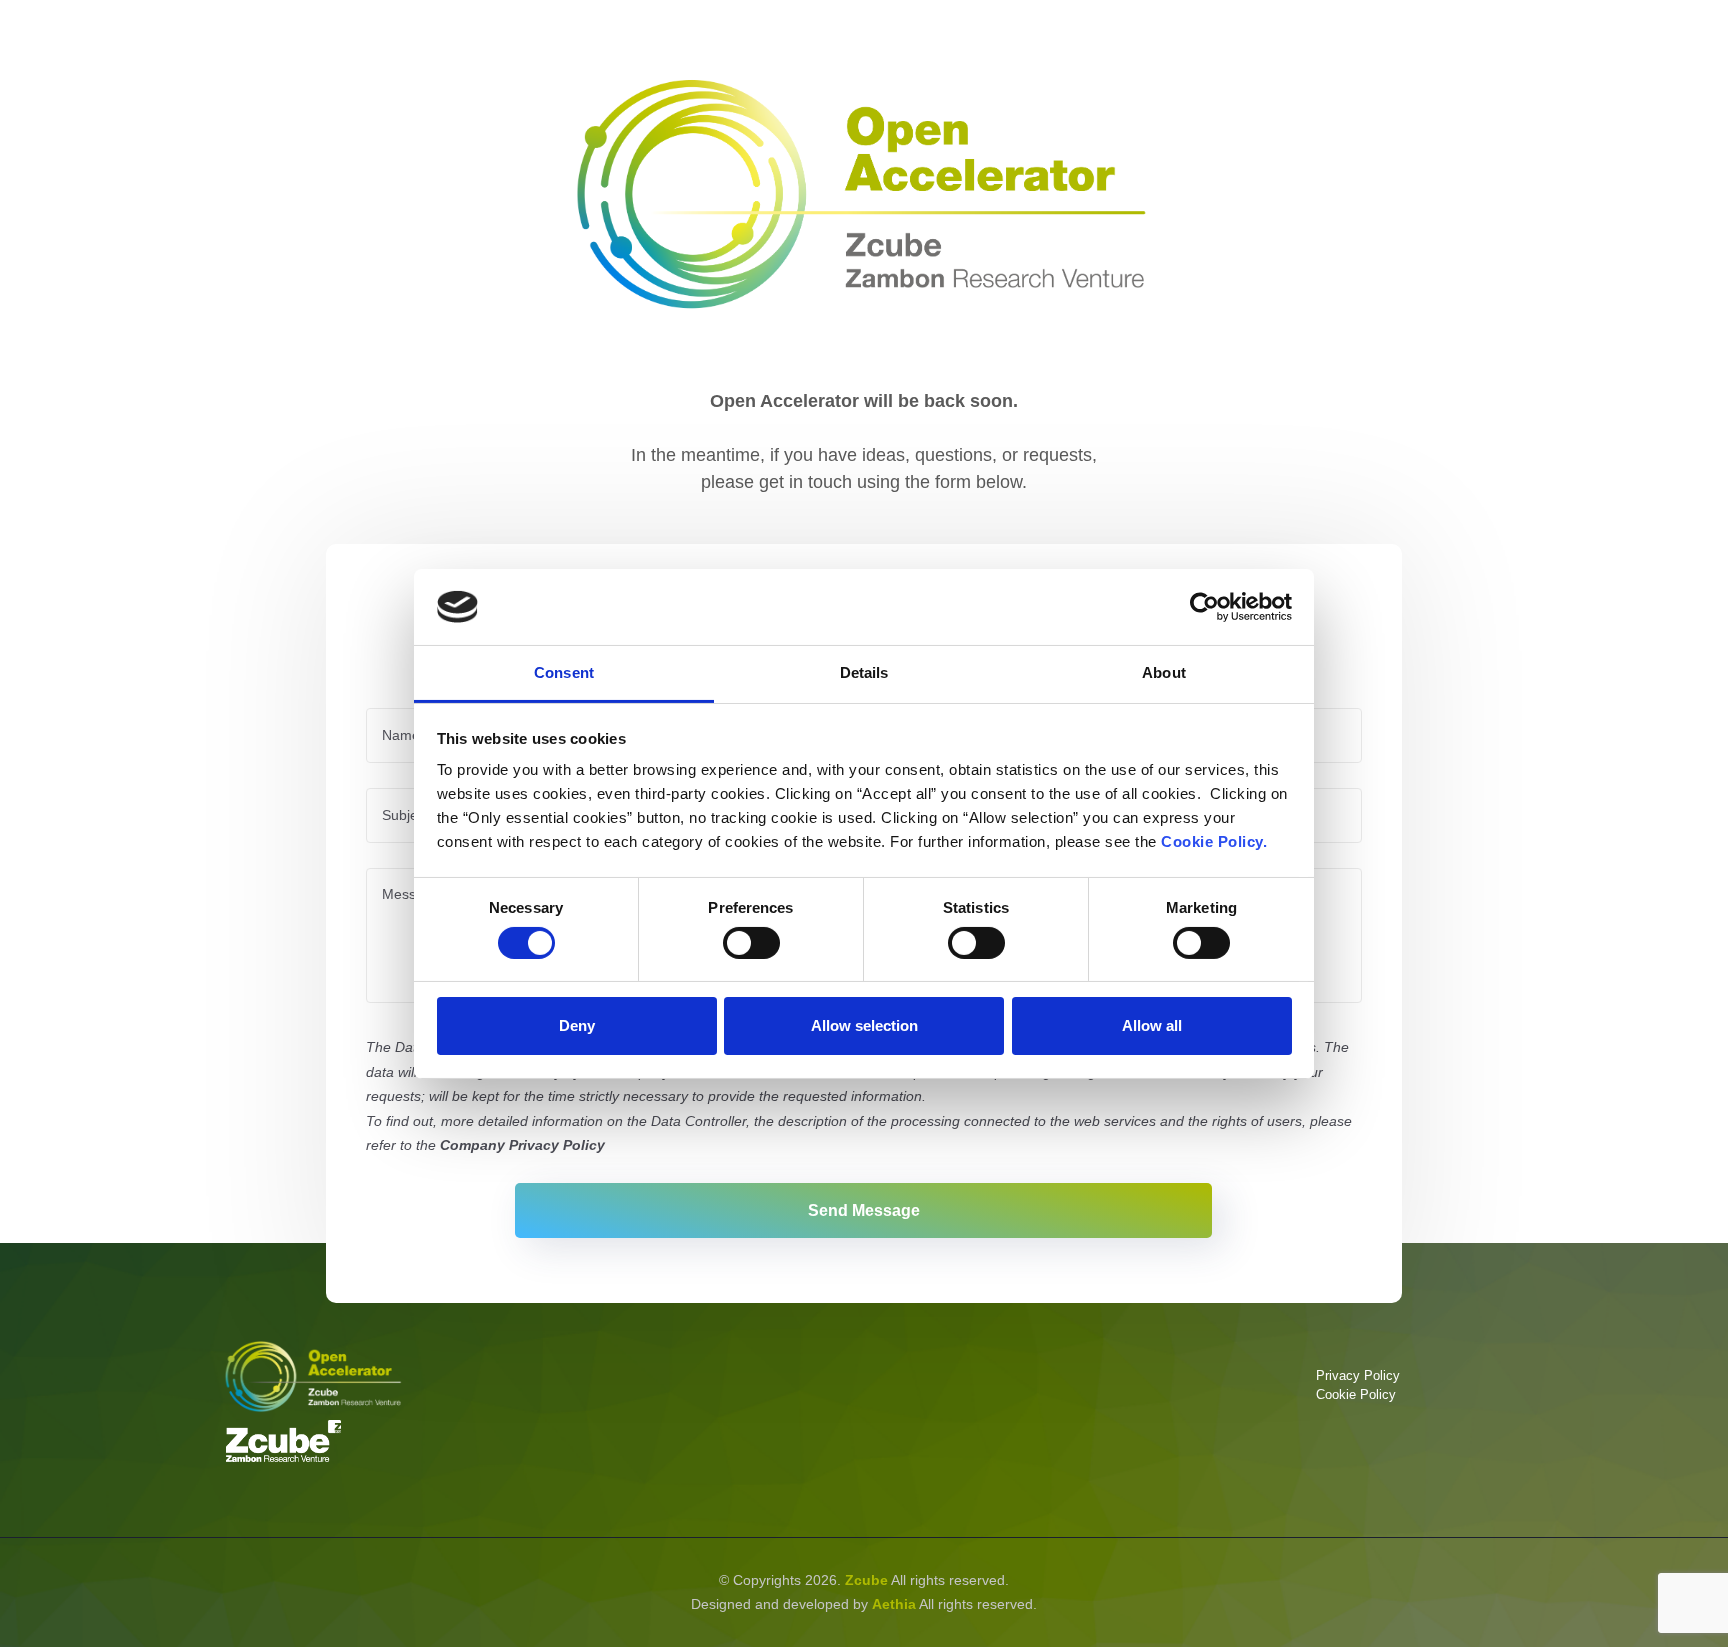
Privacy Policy (1358, 1375)
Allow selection (864, 1025)
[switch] (751, 943)
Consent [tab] (564, 672)
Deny (577, 1025)
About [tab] (1164, 672)
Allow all (1152, 1025)
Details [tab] (864, 672)
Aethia (894, 1604)
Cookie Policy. (1214, 841)
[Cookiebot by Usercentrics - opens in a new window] (1204, 607)
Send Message (864, 1209)
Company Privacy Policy (522, 1145)
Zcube (866, 1580)
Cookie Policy (1356, 1394)
